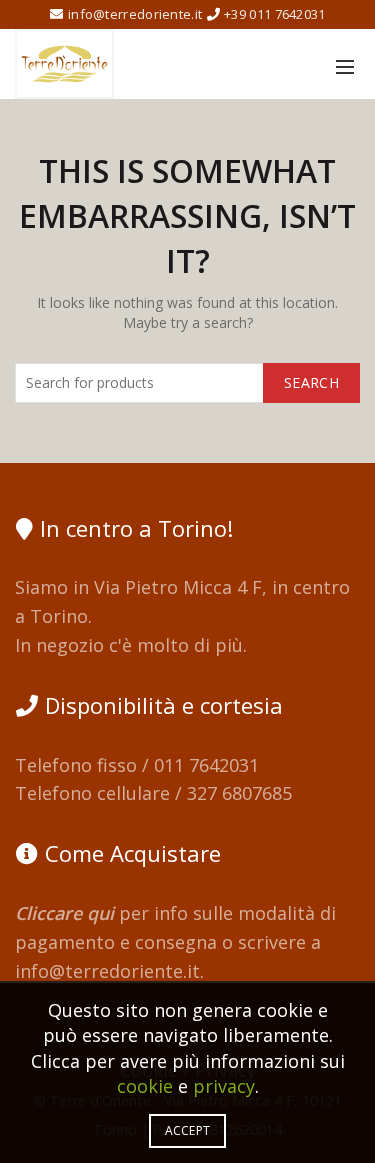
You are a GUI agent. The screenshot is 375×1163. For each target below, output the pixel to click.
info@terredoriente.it (107, 971)
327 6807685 (239, 793)
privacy (224, 1086)
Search (311, 382)
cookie (145, 1086)
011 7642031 (206, 765)
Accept (188, 1130)
